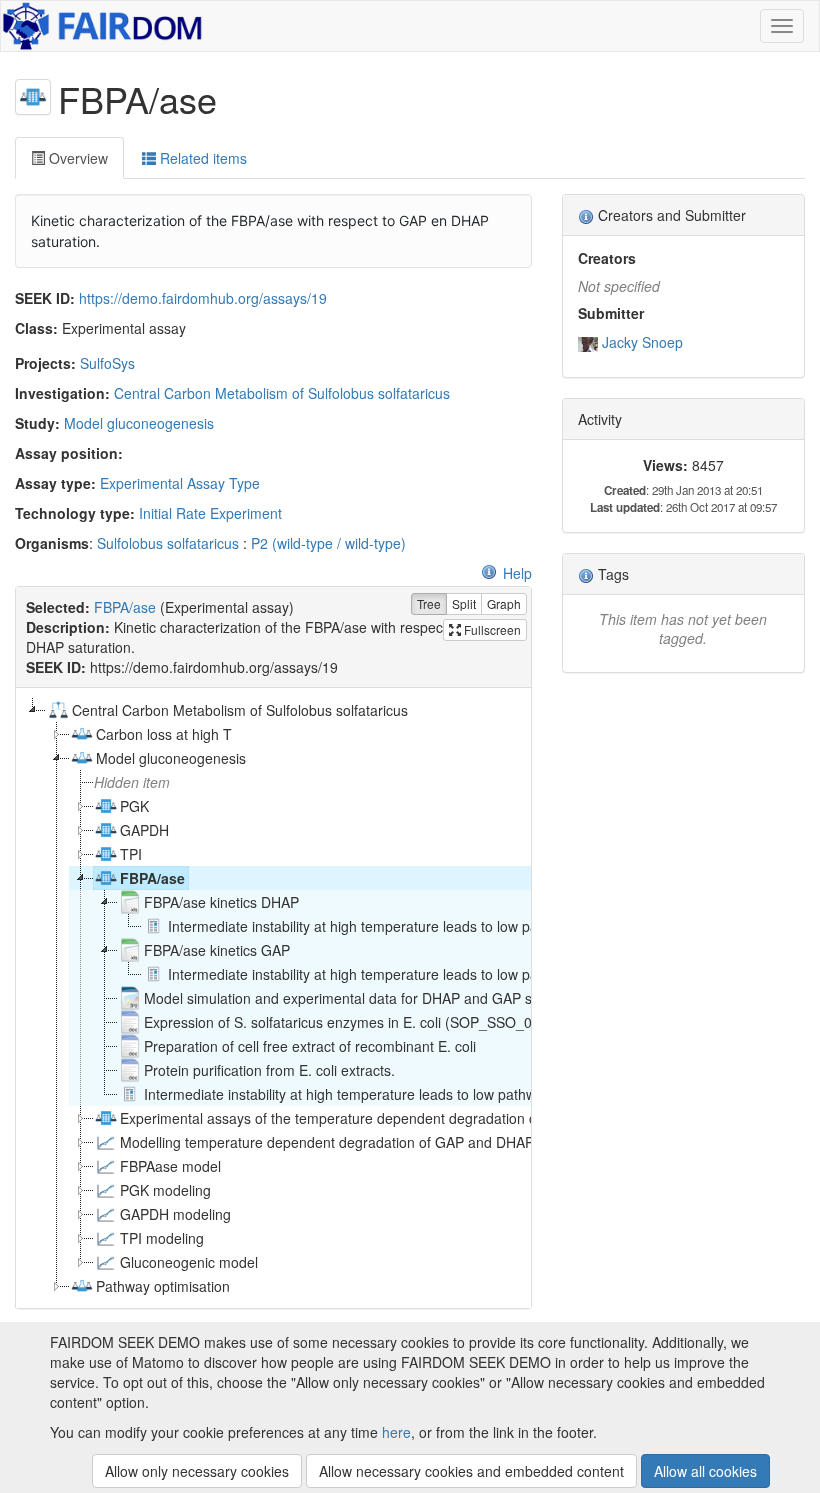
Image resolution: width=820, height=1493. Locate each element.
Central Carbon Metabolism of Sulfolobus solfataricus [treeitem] (240, 710)
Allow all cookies (705, 1471)
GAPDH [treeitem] (144, 830)
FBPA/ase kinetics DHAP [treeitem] (221, 902)
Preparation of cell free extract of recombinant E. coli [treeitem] (310, 1046)
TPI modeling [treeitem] (162, 1238)
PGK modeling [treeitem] (165, 1190)
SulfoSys (107, 363)
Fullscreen (491, 629)
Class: (36, 328)
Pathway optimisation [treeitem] (163, 1286)
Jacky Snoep (642, 342)
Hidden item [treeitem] (132, 782)
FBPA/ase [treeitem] (152, 878)
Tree (429, 603)
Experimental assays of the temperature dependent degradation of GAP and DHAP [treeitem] (382, 1118)
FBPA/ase (125, 607)
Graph (504, 603)
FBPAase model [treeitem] (170, 1166)
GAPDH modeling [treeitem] (175, 1214)
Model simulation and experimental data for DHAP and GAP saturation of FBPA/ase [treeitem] (407, 998)
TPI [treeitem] (131, 854)
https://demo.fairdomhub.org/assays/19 (203, 298)
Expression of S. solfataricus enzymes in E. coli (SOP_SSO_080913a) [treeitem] (364, 1022)
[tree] (273, 998)
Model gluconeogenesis (139, 423)
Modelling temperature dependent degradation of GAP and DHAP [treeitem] (327, 1142)
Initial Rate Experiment (210, 513)
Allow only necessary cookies (197, 1471)
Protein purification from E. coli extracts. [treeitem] (269, 1070)
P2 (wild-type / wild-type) (328, 543)
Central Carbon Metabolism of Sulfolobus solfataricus (282, 393)
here (396, 1432)
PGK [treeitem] (134, 806)
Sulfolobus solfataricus (168, 543)
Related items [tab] (201, 158)
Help (517, 573)
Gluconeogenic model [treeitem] (189, 1262)
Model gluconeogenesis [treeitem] (171, 758)
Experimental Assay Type (180, 483)
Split (464, 603)
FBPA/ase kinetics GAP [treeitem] (217, 950)
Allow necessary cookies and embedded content (471, 1471)
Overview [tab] (76, 158)
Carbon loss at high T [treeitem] (164, 734)
